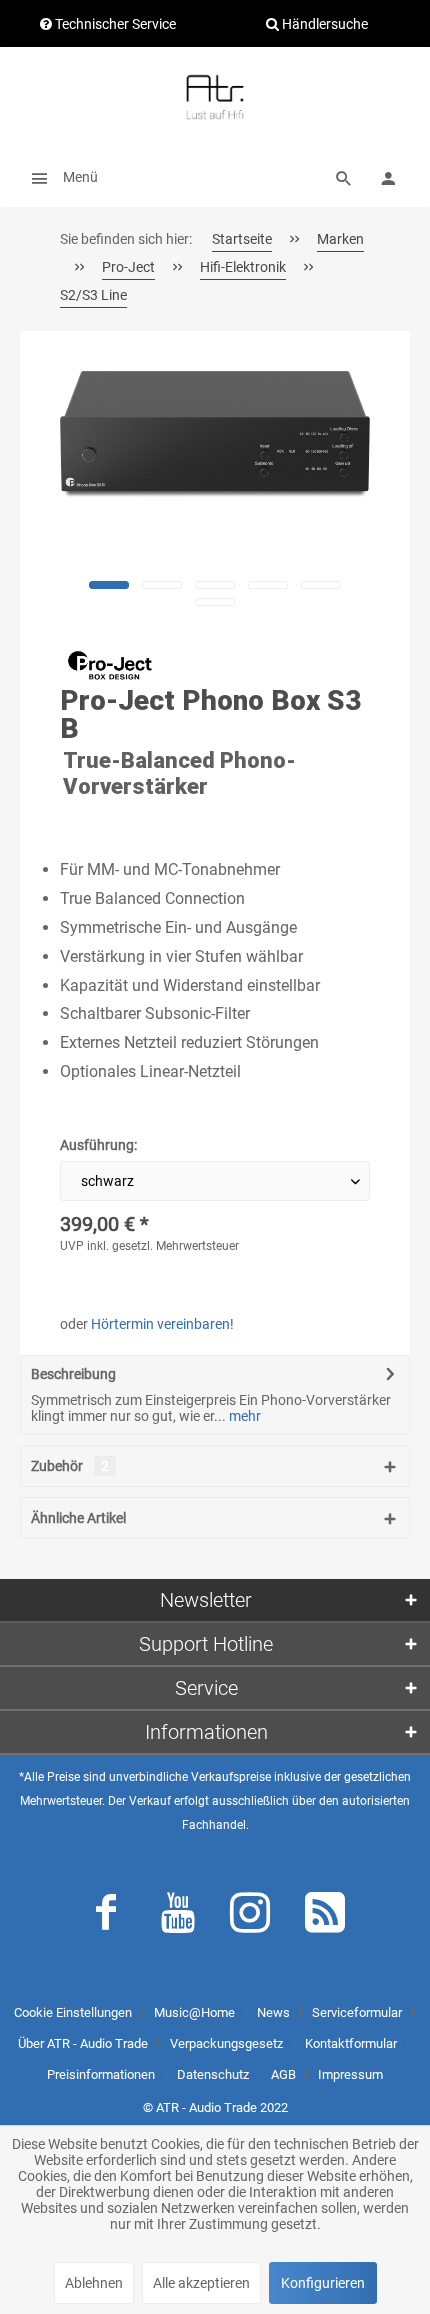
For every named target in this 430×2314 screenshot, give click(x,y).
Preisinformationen (101, 2074)
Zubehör (70, 1466)
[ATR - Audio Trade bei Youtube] (178, 1917)
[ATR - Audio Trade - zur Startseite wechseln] (215, 97)
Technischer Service (114, 24)
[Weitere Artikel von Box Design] (110, 665)
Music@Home (194, 2012)
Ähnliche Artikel (78, 1518)
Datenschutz (213, 2074)
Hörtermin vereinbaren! (162, 1324)
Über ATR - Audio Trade (83, 2043)
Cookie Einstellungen (73, 2012)
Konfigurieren (323, 2283)
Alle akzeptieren (201, 2283)
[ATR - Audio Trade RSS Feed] (325, 1917)
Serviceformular (357, 2012)
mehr (243, 1416)
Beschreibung (73, 1374)
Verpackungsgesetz (226, 2043)
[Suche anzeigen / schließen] (344, 177)
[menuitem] (59, 177)
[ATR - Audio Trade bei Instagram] (250, 1917)
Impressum (350, 2074)
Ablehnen (94, 2283)
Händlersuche (323, 24)
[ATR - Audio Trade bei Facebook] (106, 1917)
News (273, 2012)
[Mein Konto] (388, 177)
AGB (283, 2074)
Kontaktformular (351, 2043)
